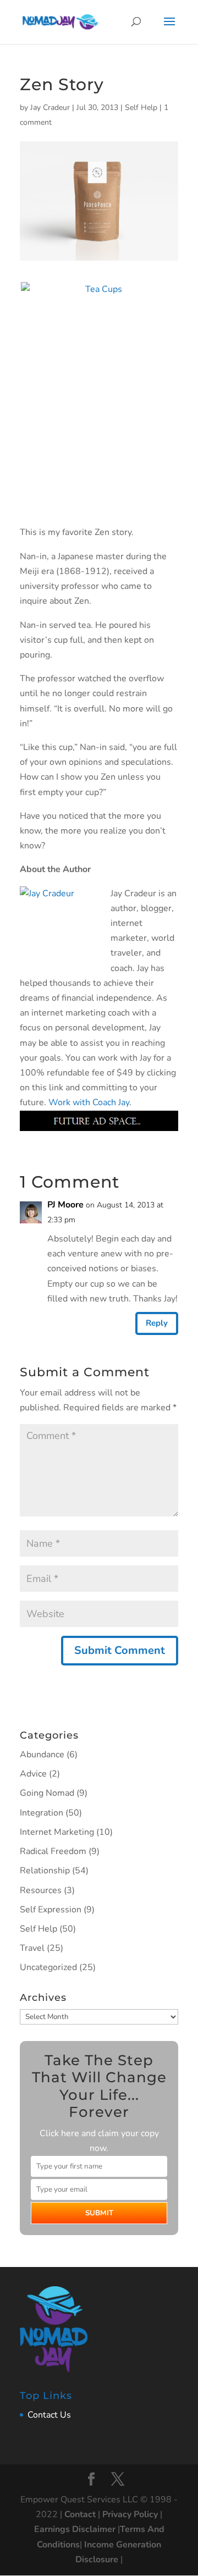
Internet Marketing (57, 1832)
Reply (157, 1323)
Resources (41, 1890)
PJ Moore (65, 1205)
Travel (32, 1948)
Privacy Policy (130, 2514)
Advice (33, 1774)
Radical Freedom (53, 1851)
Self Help (141, 107)
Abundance (42, 1755)
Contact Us (49, 2415)
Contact (80, 2514)
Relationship (45, 1871)
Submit (99, 2213)
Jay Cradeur (50, 107)
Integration (42, 1813)
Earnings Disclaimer (75, 2529)
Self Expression (51, 1910)
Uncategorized (48, 1967)
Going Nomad (47, 1793)
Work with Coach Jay (89, 1102)
